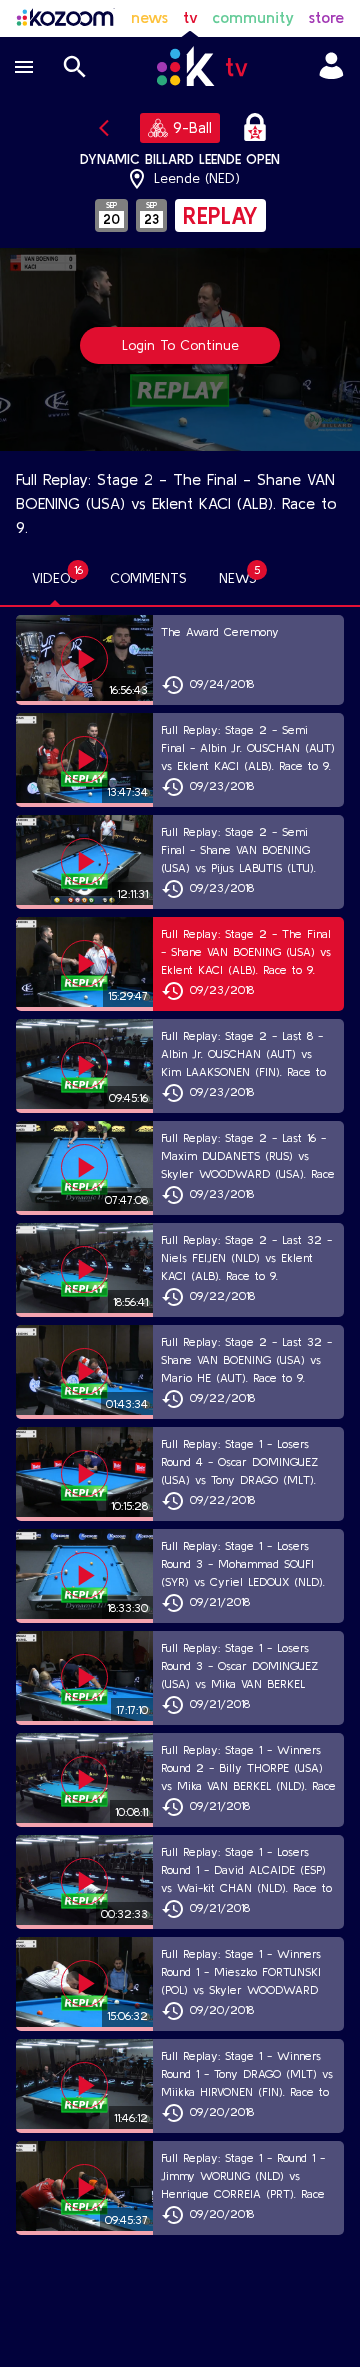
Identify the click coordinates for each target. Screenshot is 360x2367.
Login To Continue (180, 345)
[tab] (55, 579)
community (253, 17)
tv (190, 17)
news (149, 17)
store (326, 17)
